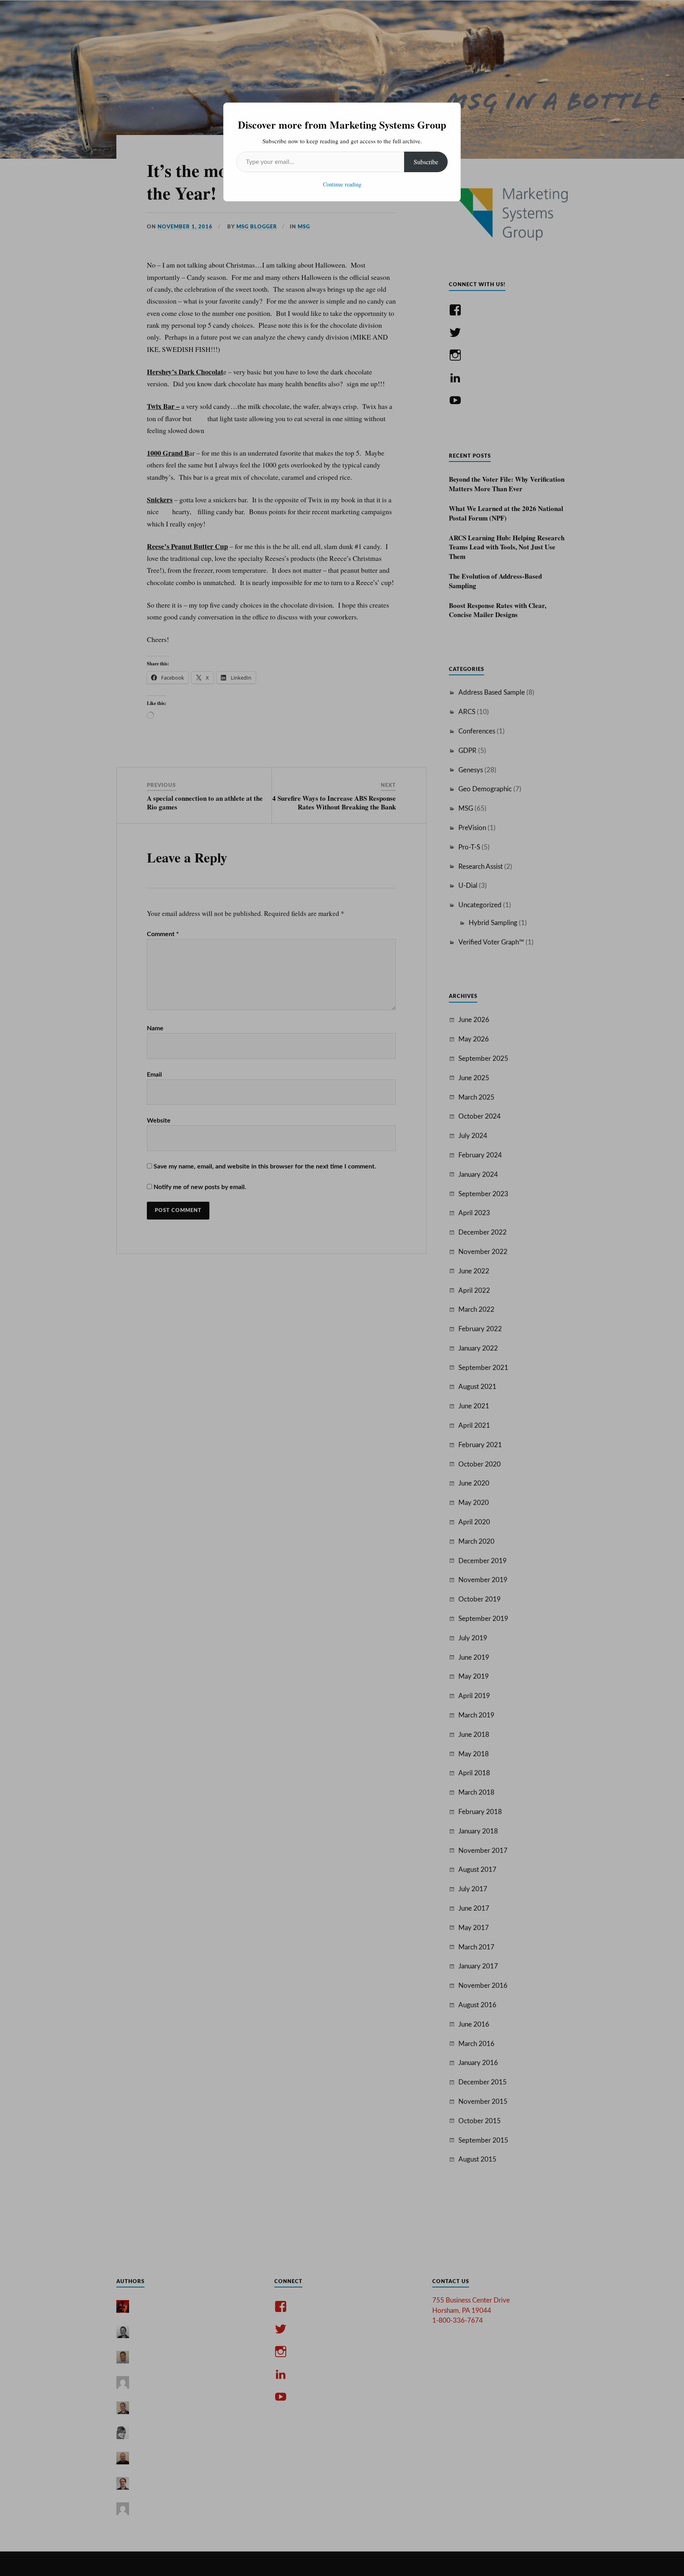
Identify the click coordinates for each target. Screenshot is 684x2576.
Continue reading (342, 184)
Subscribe (426, 162)
